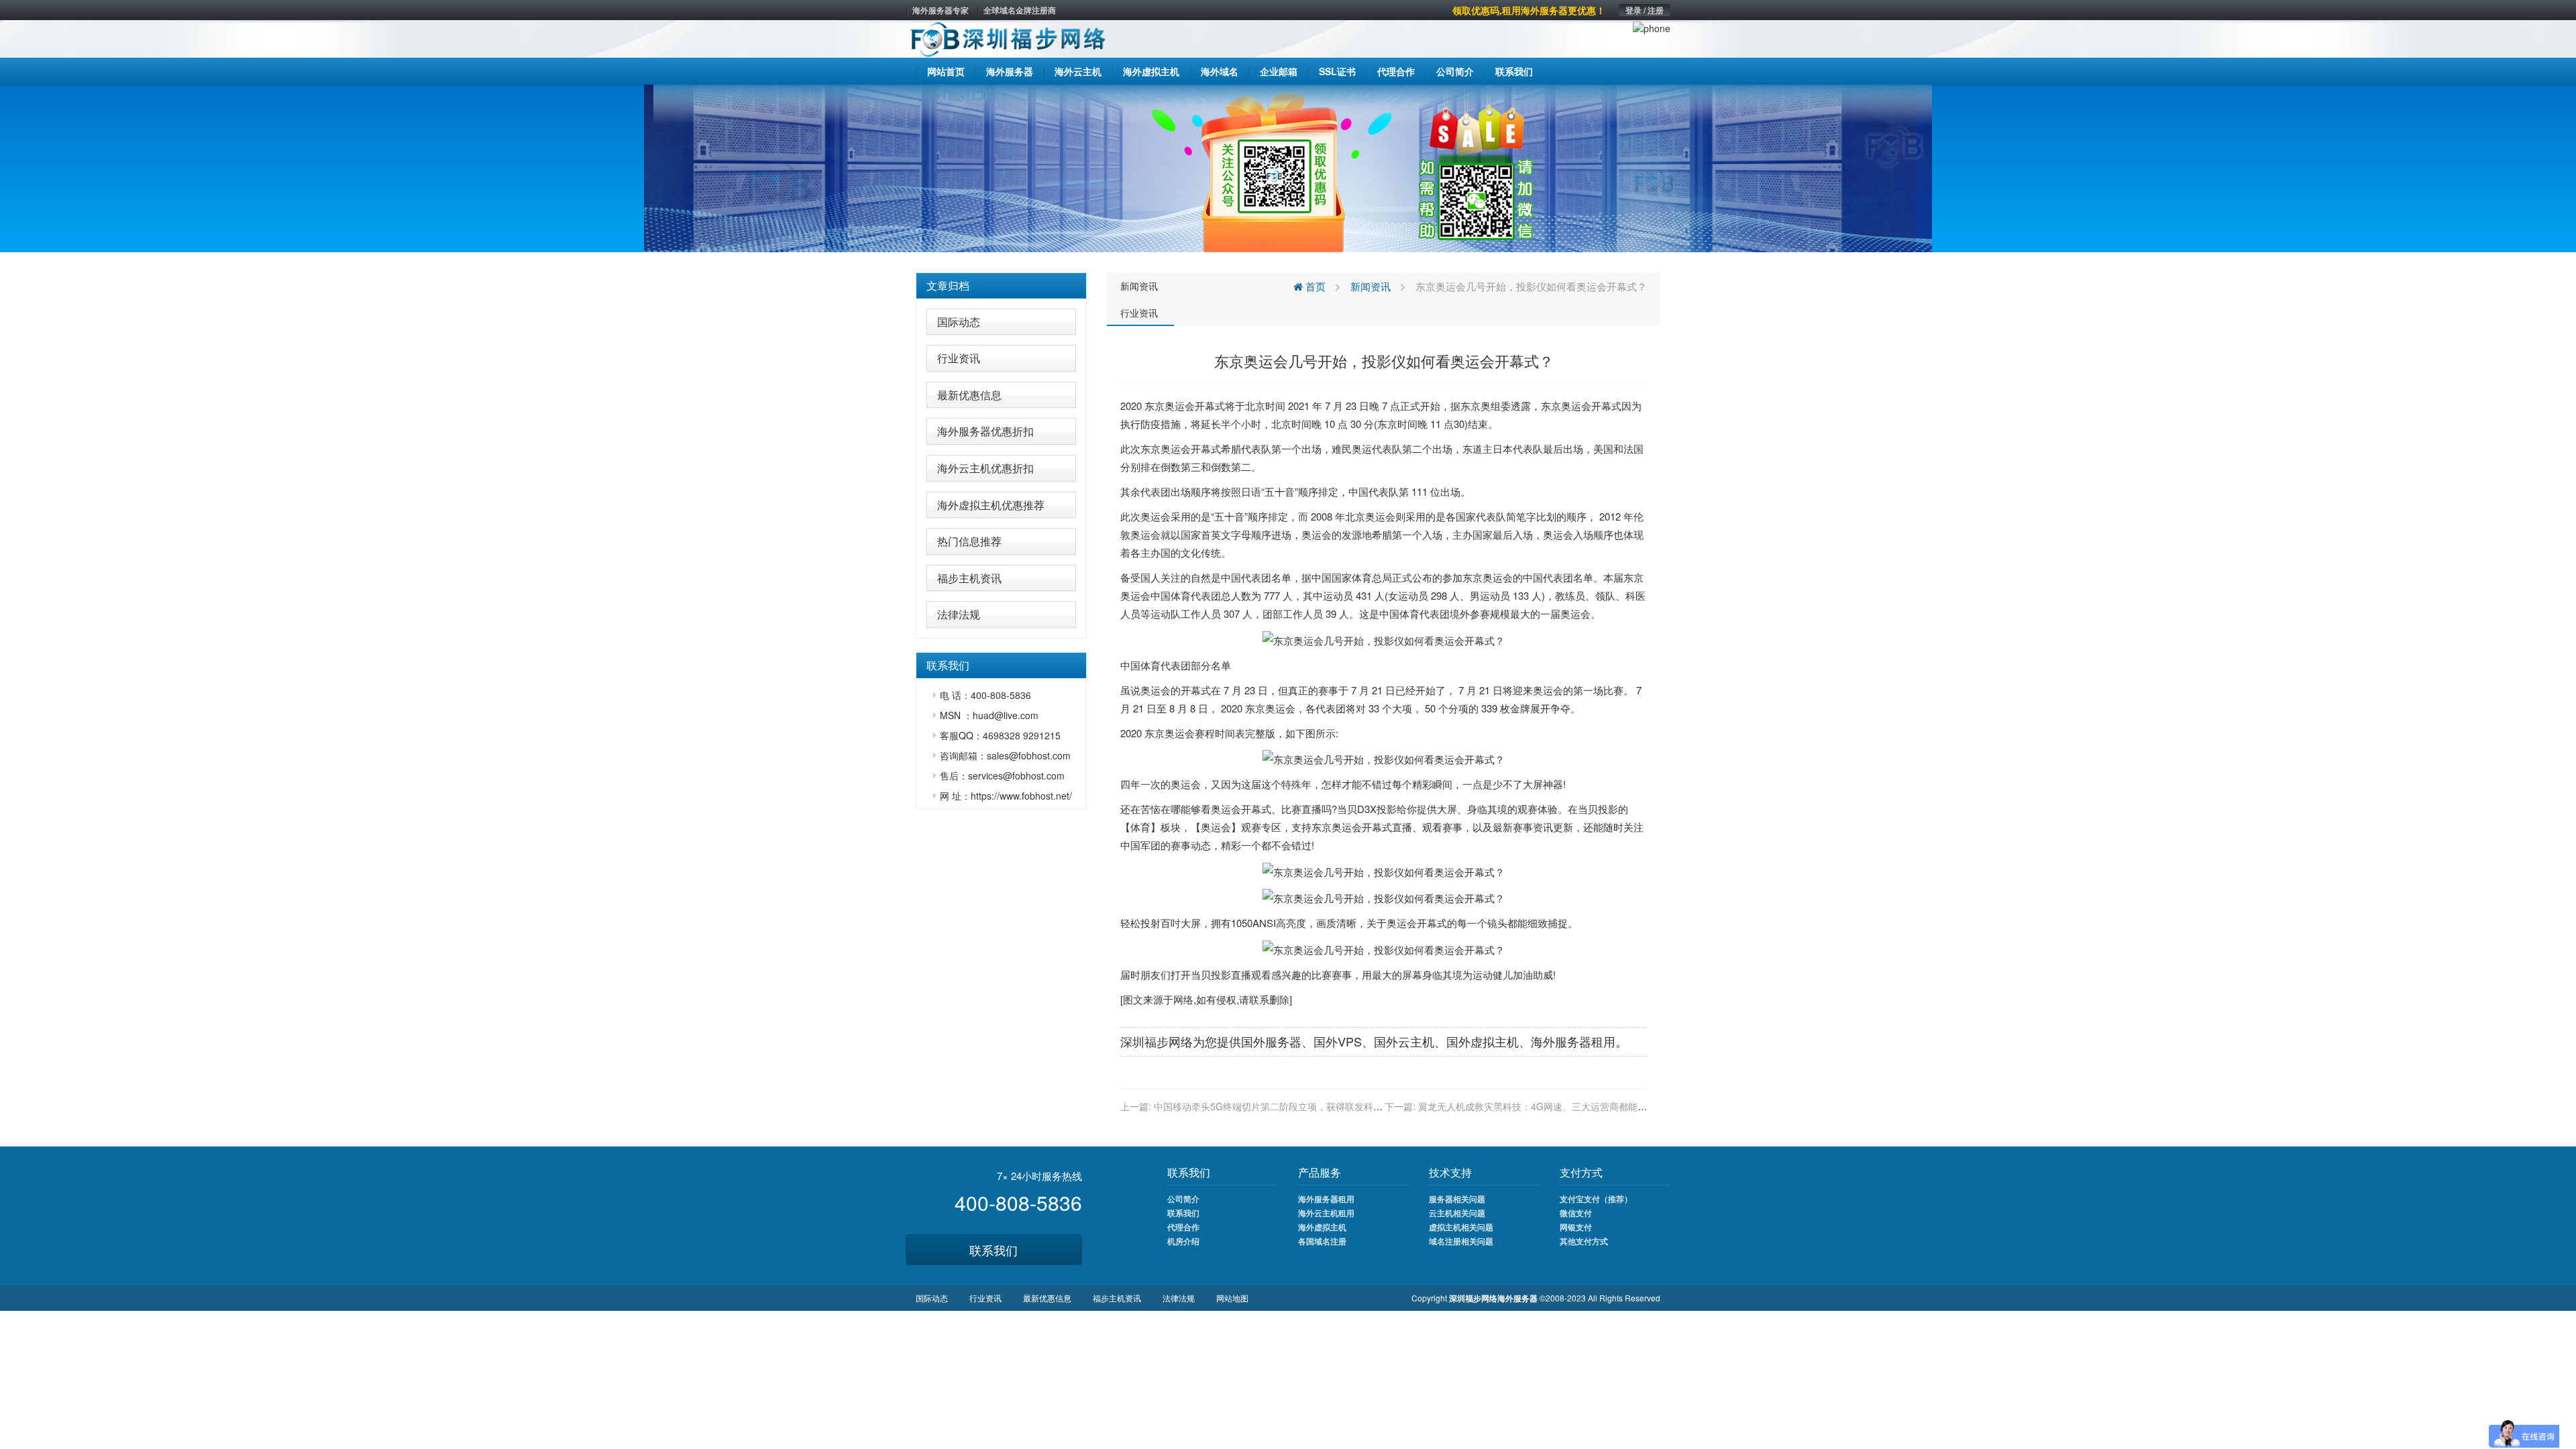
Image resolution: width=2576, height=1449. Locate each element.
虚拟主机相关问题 (1461, 1227)
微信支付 (1576, 1213)
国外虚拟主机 (1483, 1041)
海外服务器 (1561, 1041)
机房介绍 (1183, 1241)
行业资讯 (959, 358)
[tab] (1001, 286)
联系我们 (994, 1250)
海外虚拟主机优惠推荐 (991, 505)
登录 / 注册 (1645, 10)
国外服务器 (1271, 1041)
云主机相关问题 (1457, 1213)
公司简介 (1183, 1199)
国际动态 (959, 322)
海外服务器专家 (941, 10)
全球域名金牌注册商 (1020, 10)
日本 (1503, 448)
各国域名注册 (1322, 1241)
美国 (1603, 448)
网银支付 (1576, 1227)
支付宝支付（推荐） (1596, 1199)
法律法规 (959, 614)
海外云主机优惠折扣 (985, 468)
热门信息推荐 (969, 541)
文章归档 (948, 285)
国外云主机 (1404, 1041)
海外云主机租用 (1326, 1213)
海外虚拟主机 (1322, 1227)
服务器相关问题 (1457, 1199)
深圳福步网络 (1157, 1041)
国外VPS (1338, 1041)
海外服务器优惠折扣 (985, 431)
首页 (1314, 286)
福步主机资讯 (969, 578)
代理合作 (1183, 1227)
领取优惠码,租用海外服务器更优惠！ (1529, 10)
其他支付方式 (1584, 1241)
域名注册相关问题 (1461, 1241)
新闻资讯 (1139, 286)
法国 (1633, 448)
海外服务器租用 (1326, 1199)
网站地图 (1232, 1298)
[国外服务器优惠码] (1288, 167)
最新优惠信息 (969, 395)
